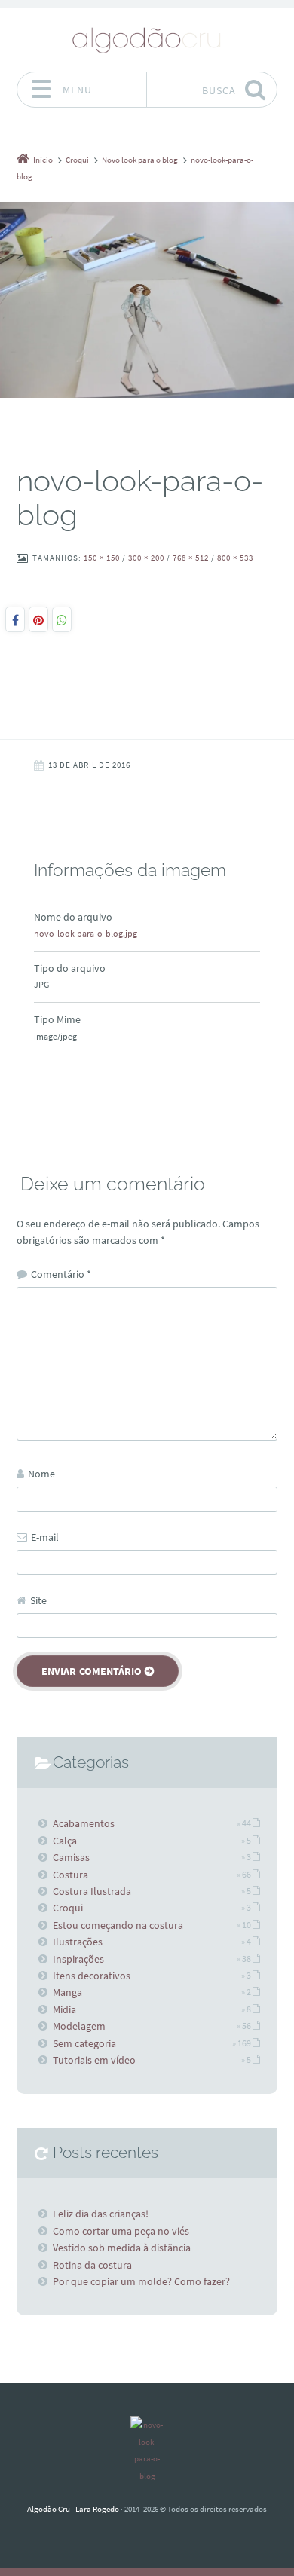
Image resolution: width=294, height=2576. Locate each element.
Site (38, 1600)
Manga (67, 1992)
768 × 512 (191, 558)
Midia (64, 2009)
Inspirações (78, 1959)
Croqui (68, 1908)
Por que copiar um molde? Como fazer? (141, 2281)
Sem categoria (84, 2043)
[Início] (147, 2450)
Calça (65, 1841)
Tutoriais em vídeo (94, 2060)
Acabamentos (84, 1823)
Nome (41, 1474)
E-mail (45, 1537)
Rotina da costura (92, 2265)
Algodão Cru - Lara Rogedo (73, 2509)
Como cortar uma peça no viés (121, 2231)
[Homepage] (147, 39)
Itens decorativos (92, 1976)
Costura (70, 1875)
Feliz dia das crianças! (101, 2214)
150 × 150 (102, 558)
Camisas (71, 1857)
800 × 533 (235, 558)
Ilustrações (78, 1942)
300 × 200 (146, 558)
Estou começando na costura (118, 1925)
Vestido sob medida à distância (122, 2248)
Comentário (61, 1274)
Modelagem (79, 2026)
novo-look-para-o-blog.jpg (86, 933)
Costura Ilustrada (92, 1891)
